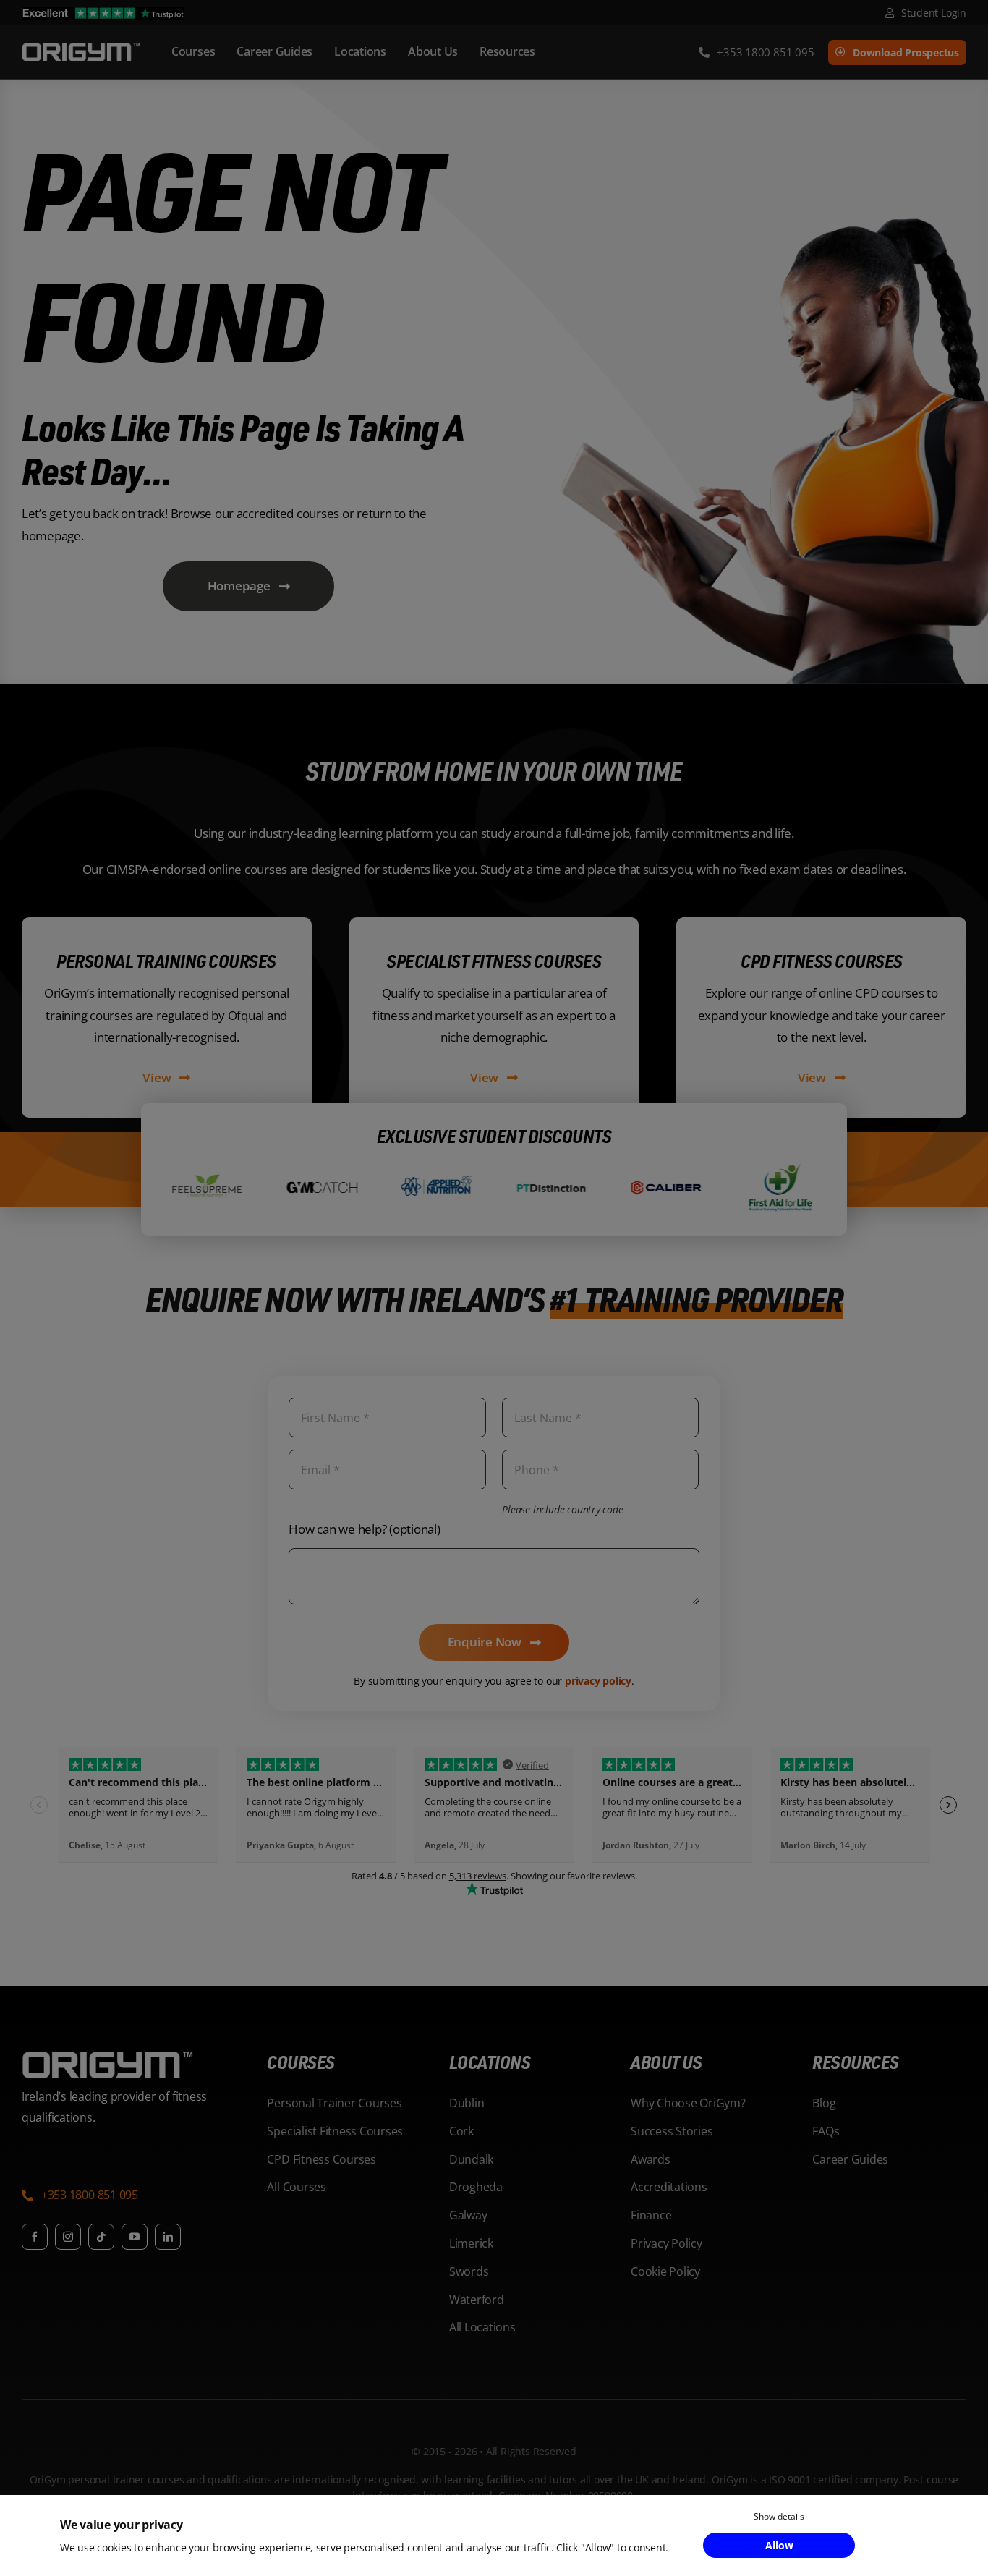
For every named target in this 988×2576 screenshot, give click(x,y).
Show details (779, 2516)
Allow (779, 2545)
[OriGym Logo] (108, 2057)
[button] (80, 2197)
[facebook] (35, 2237)
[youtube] (135, 2237)
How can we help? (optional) (364, 1529)
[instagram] (68, 2237)
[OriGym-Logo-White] (81, 45)
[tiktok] (101, 2237)
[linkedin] (168, 2237)
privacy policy (598, 1681)
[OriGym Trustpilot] (103, 13)
